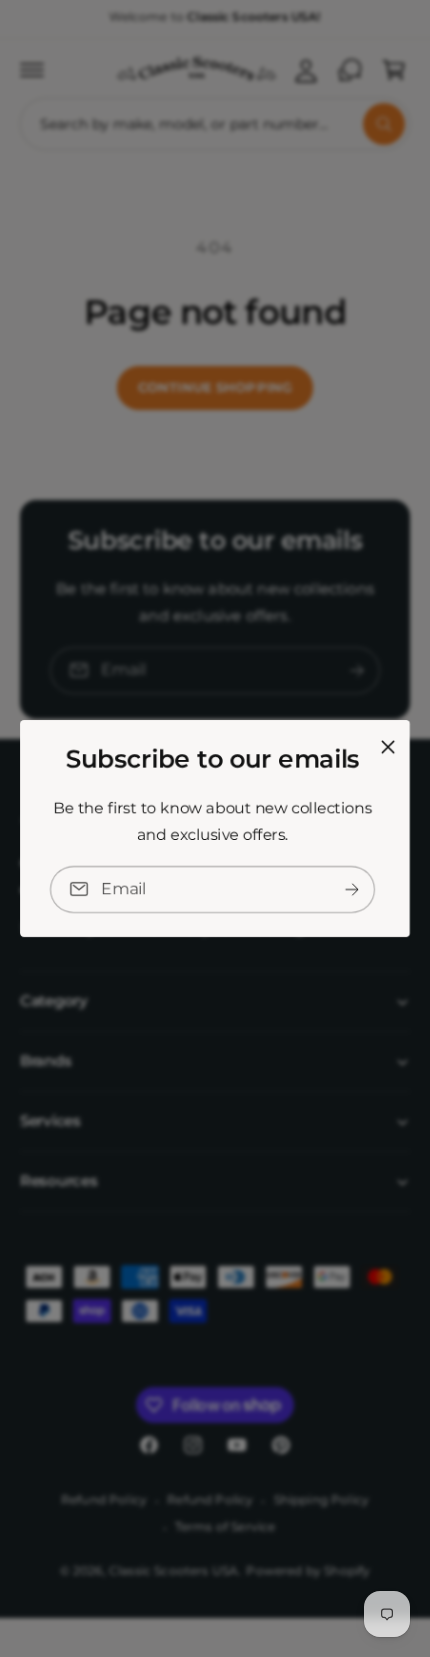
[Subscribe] (352, 889)
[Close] (388, 747)
